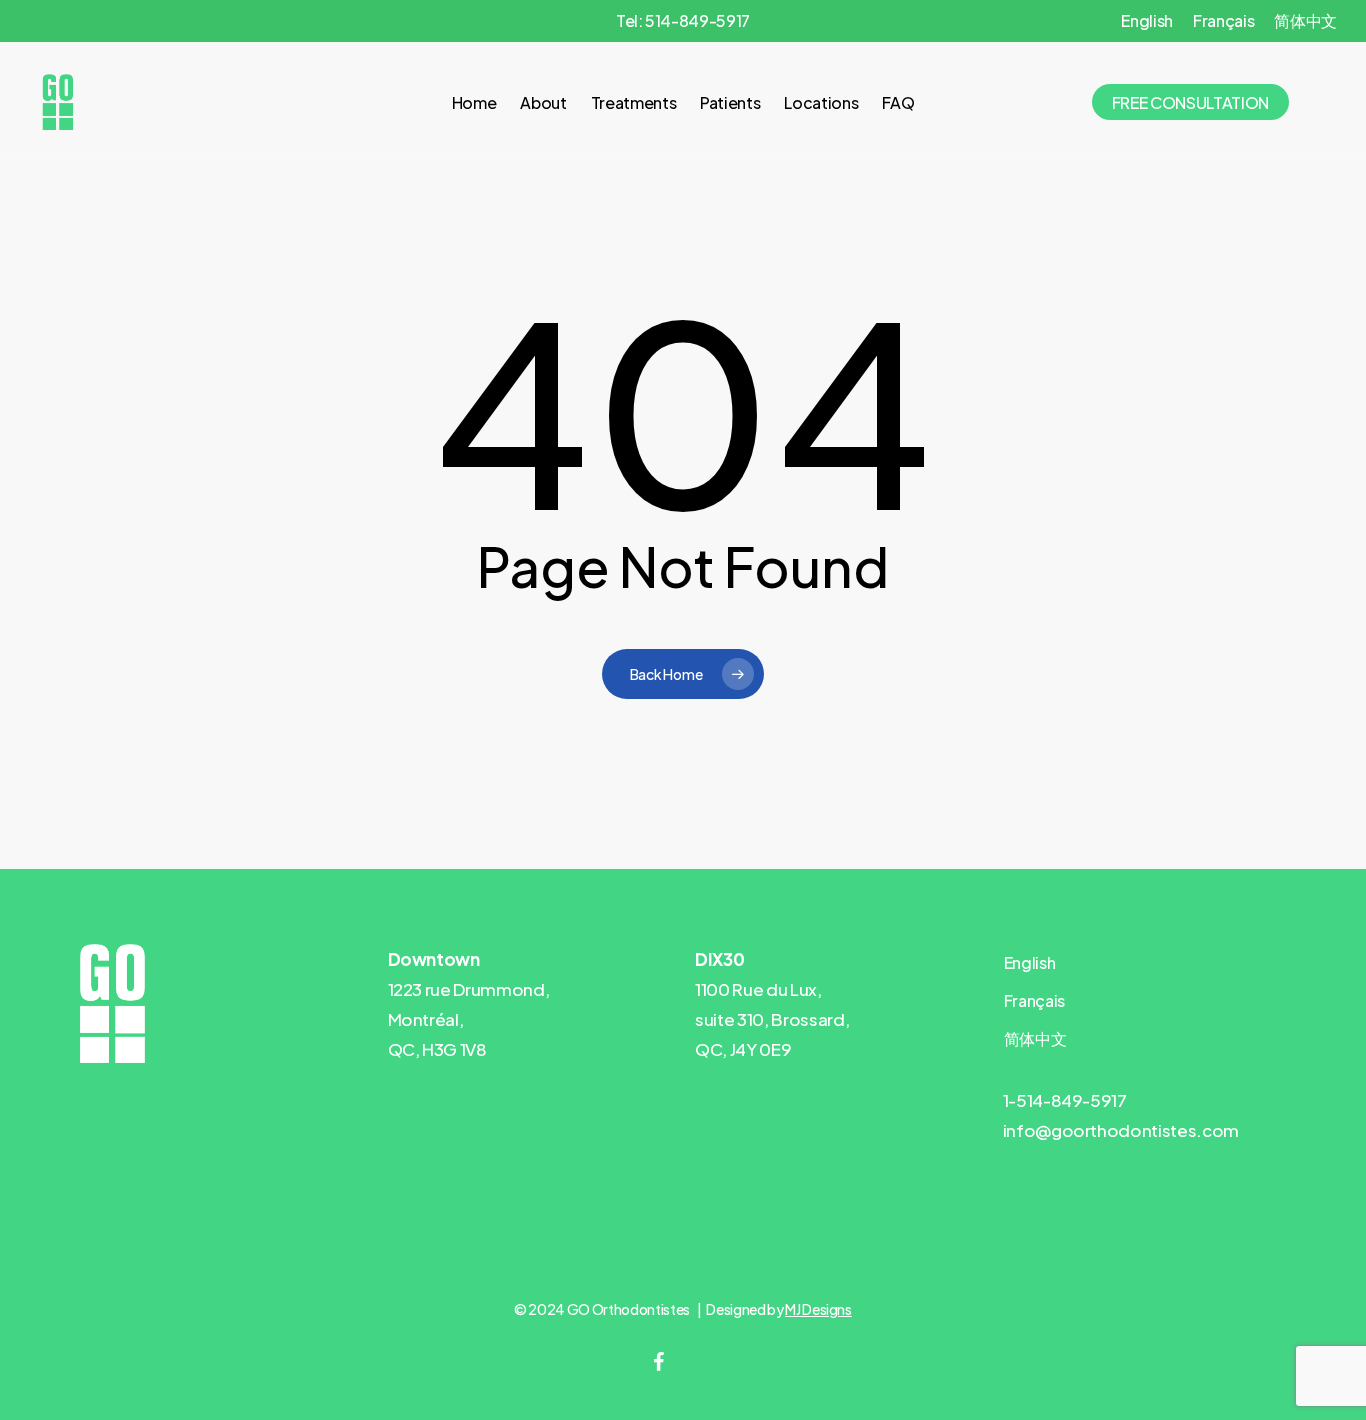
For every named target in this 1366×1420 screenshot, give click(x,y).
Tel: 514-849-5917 (683, 20)
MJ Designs (818, 1309)
